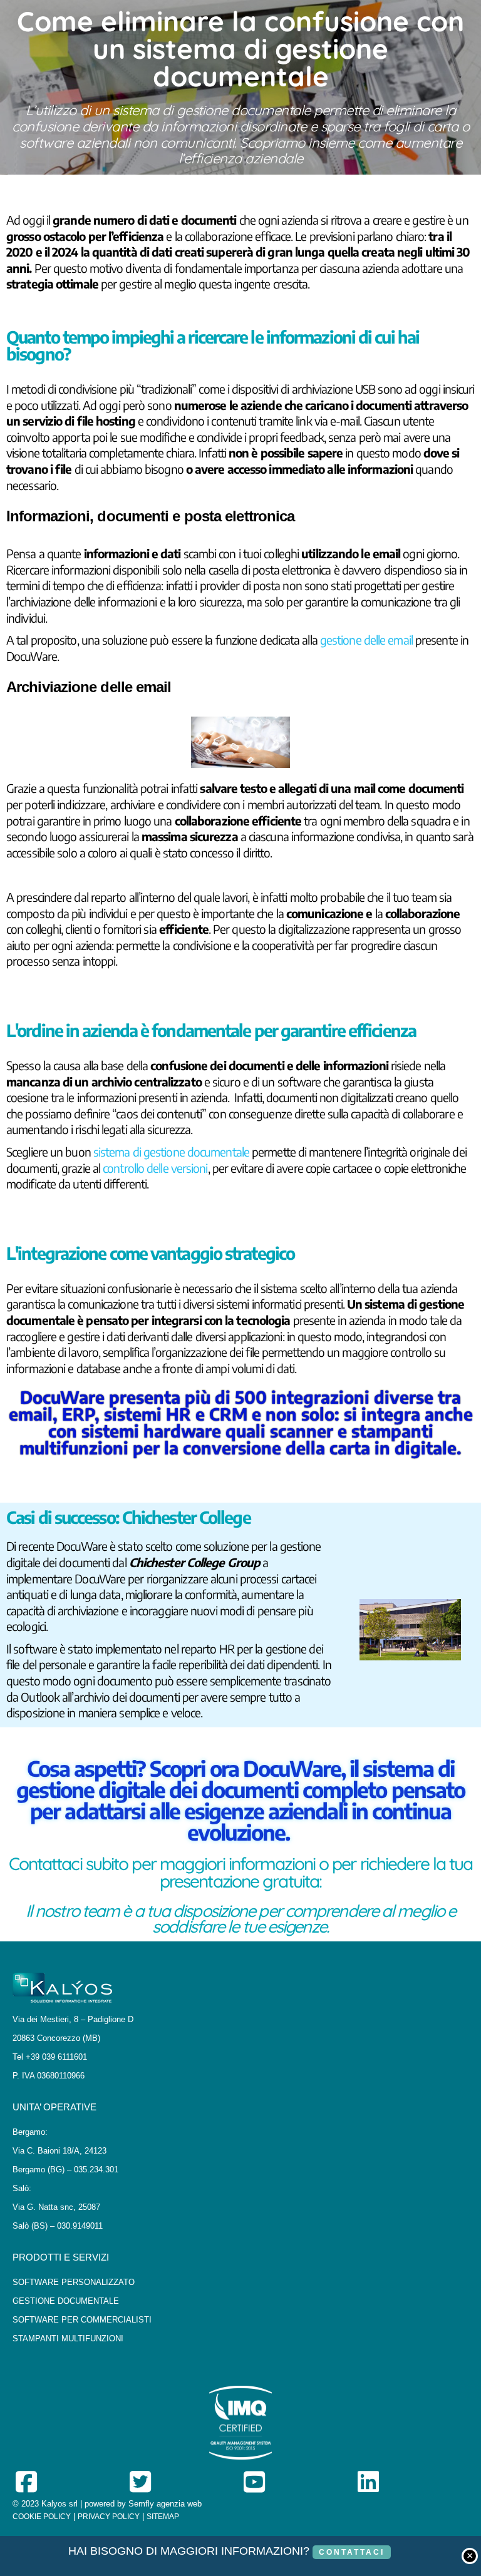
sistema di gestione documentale (171, 1152)
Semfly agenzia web (165, 2504)
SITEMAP (163, 2517)
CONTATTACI (352, 2552)
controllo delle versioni (155, 1168)
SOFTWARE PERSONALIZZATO (74, 2282)
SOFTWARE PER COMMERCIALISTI (82, 2320)
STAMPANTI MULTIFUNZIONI (68, 2338)
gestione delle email (366, 640)
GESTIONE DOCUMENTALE (66, 2301)
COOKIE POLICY (42, 2517)
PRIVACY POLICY (109, 2517)
